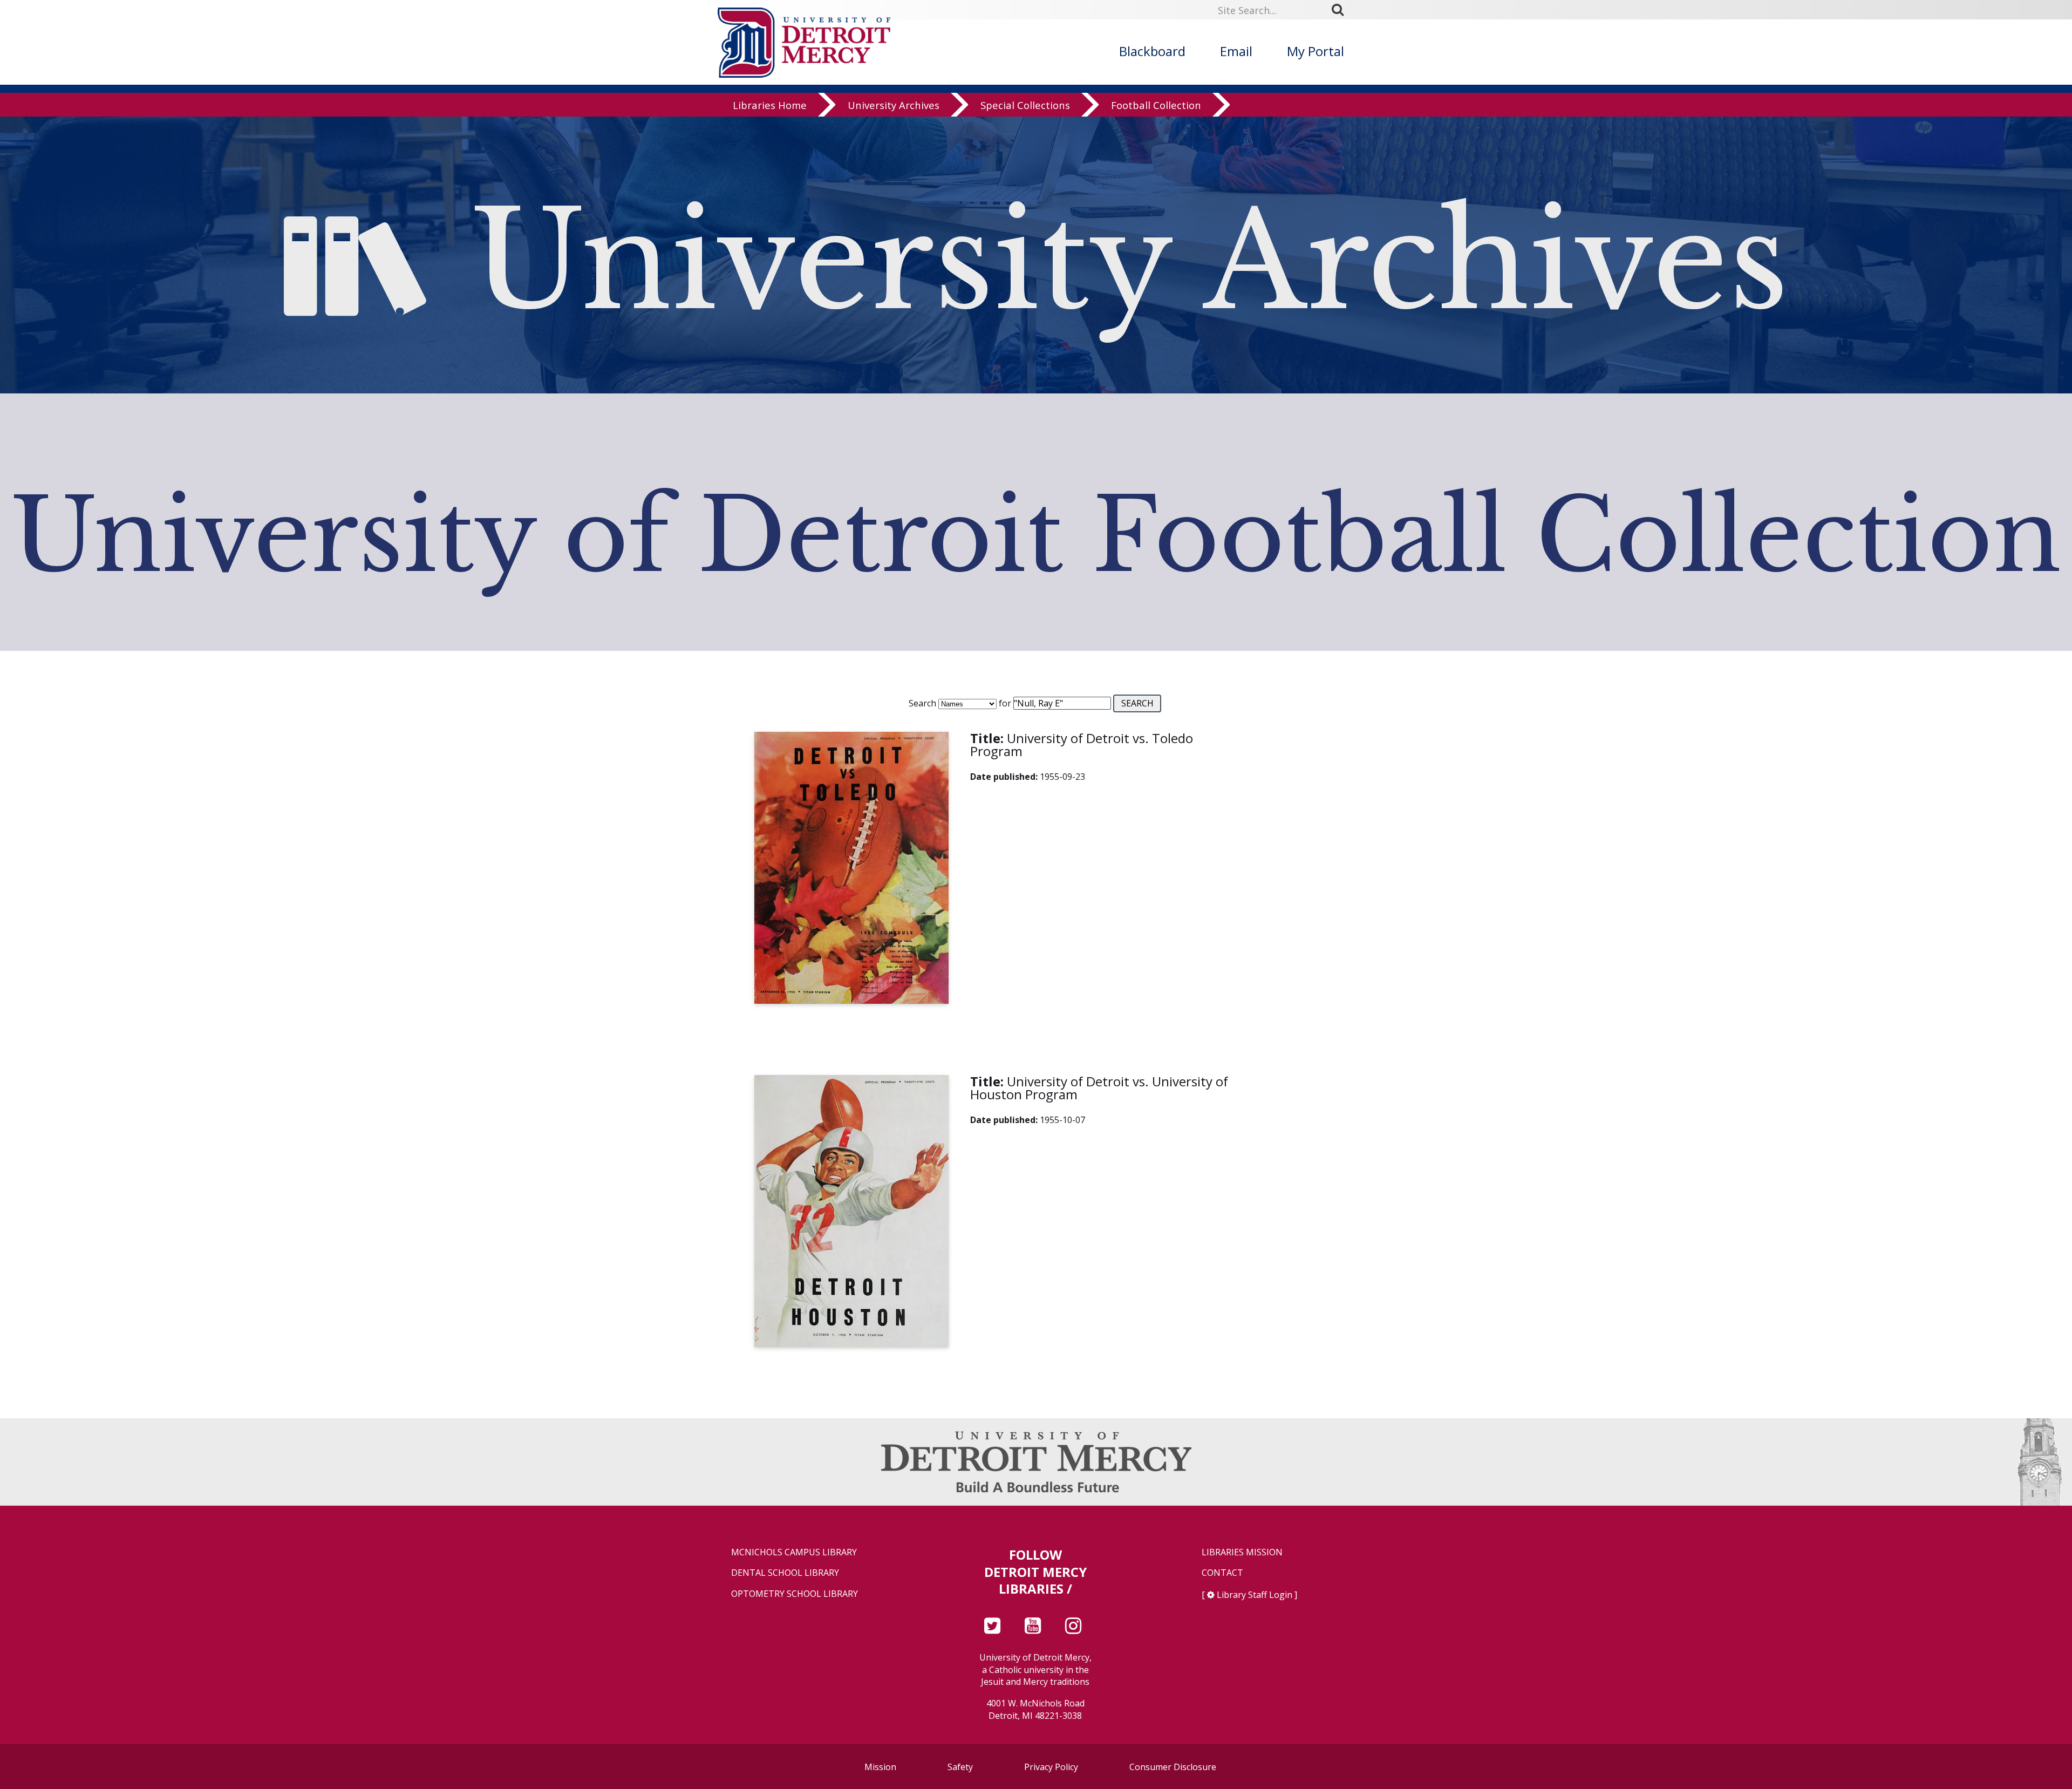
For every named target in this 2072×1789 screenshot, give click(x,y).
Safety (960, 1767)
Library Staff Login (1255, 1595)
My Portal (1316, 51)
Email (1236, 51)
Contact (1222, 1573)
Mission (880, 1767)
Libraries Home (770, 105)
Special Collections (1025, 105)
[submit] (1341, 10)
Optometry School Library (795, 1594)
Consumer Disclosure (1173, 1767)
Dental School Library (785, 1573)
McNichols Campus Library (794, 1552)
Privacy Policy (1051, 1767)
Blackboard (1152, 51)
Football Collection (1156, 105)
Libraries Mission (1242, 1552)
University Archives (894, 105)
